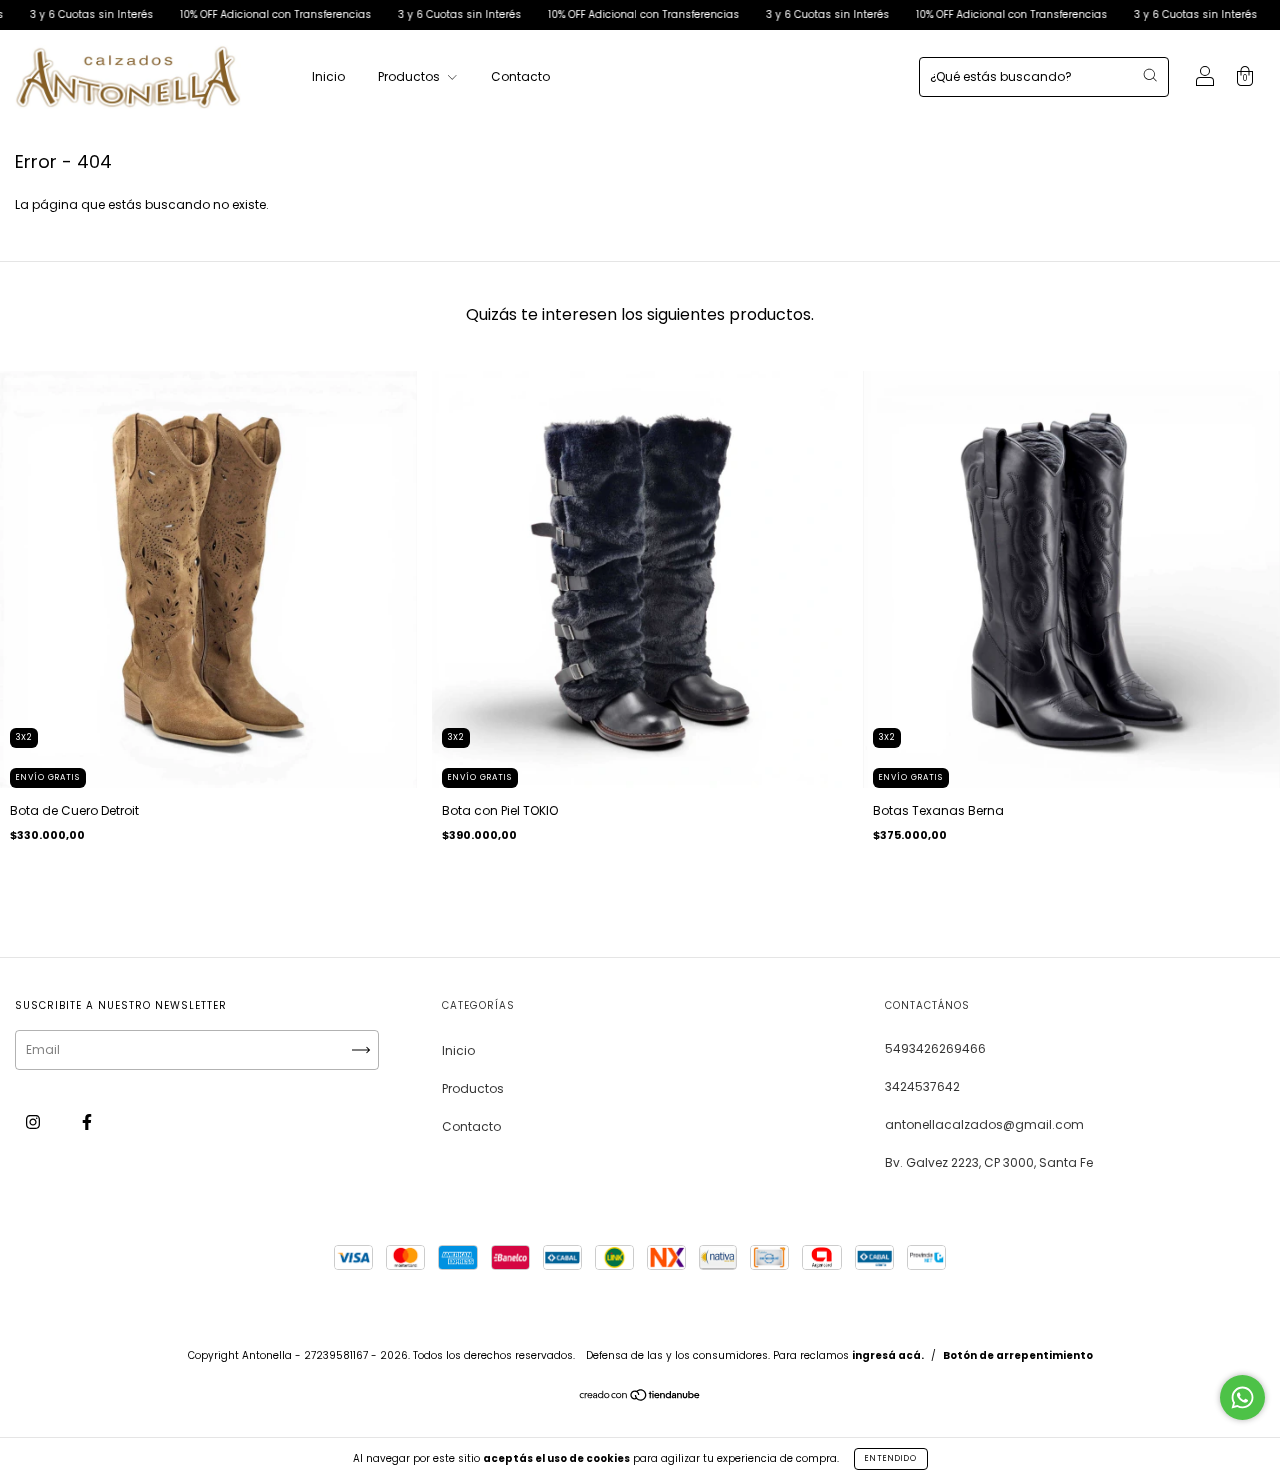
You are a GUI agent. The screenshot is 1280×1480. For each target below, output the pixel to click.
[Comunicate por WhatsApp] (1242, 1397)
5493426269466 (935, 1048)
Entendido (891, 1458)
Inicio (328, 76)
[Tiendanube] (640, 1397)
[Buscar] (1150, 75)
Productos (410, 76)
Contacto (520, 76)
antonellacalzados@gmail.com (984, 1124)
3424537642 (922, 1086)
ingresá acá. (888, 1355)
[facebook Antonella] (87, 1122)
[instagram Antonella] (34, 1122)
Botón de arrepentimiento (1018, 1355)
